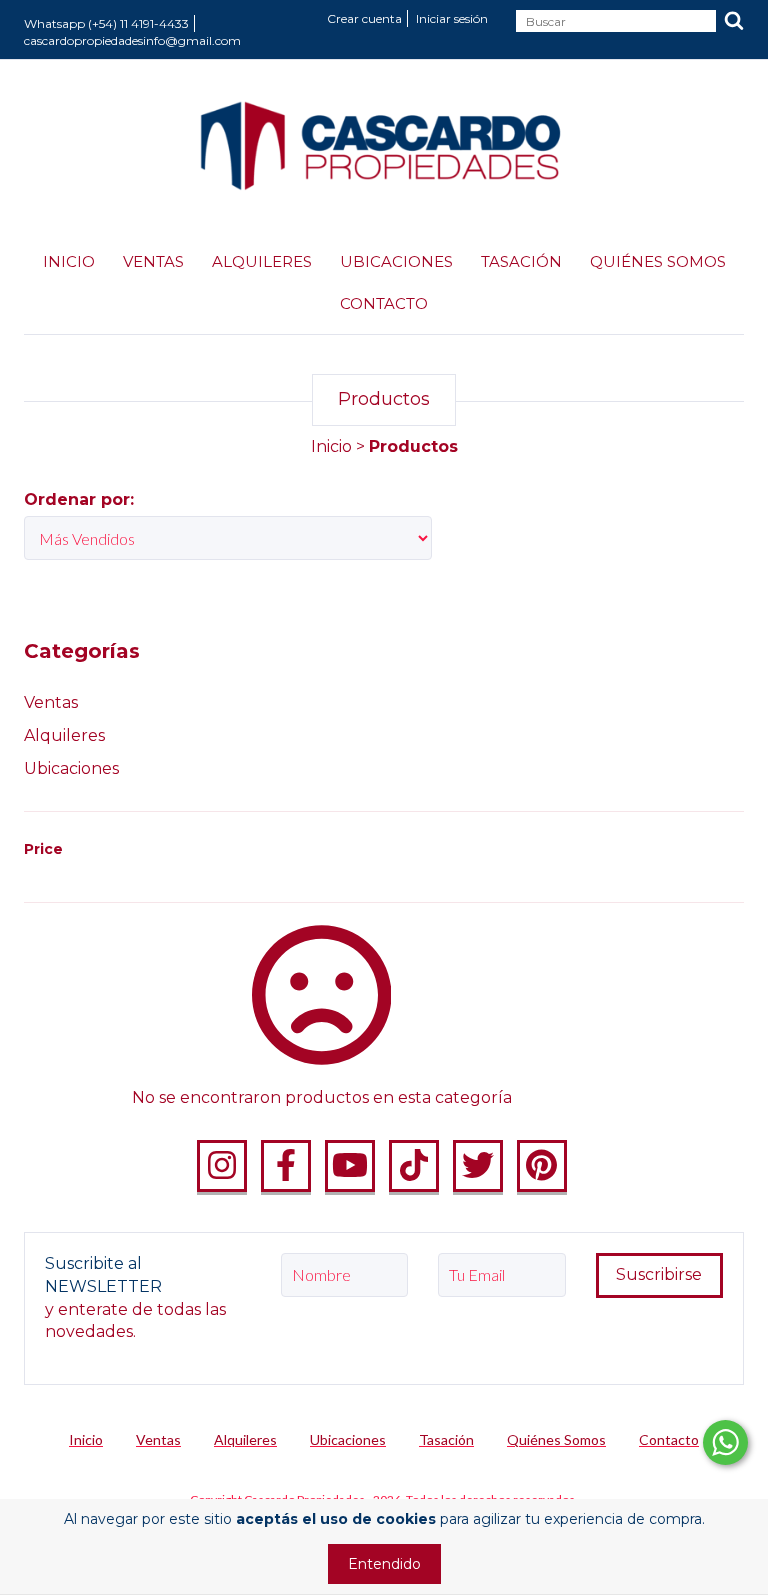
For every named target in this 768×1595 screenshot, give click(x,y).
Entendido (384, 1564)
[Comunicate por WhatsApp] (725, 1442)
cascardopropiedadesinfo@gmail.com (132, 40)
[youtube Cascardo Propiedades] (350, 1166)
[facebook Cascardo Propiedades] (286, 1166)
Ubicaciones (396, 261)
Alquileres (262, 261)
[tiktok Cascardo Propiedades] (414, 1166)
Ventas (153, 261)
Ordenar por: (79, 499)
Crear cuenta (364, 18)
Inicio (69, 261)
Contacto (384, 303)
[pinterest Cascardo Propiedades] (542, 1166)
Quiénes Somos (658, 261)
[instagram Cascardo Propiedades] (222, 1166)
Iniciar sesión (452, 18)
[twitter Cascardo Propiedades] (478, 1166)
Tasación (521, 261)
